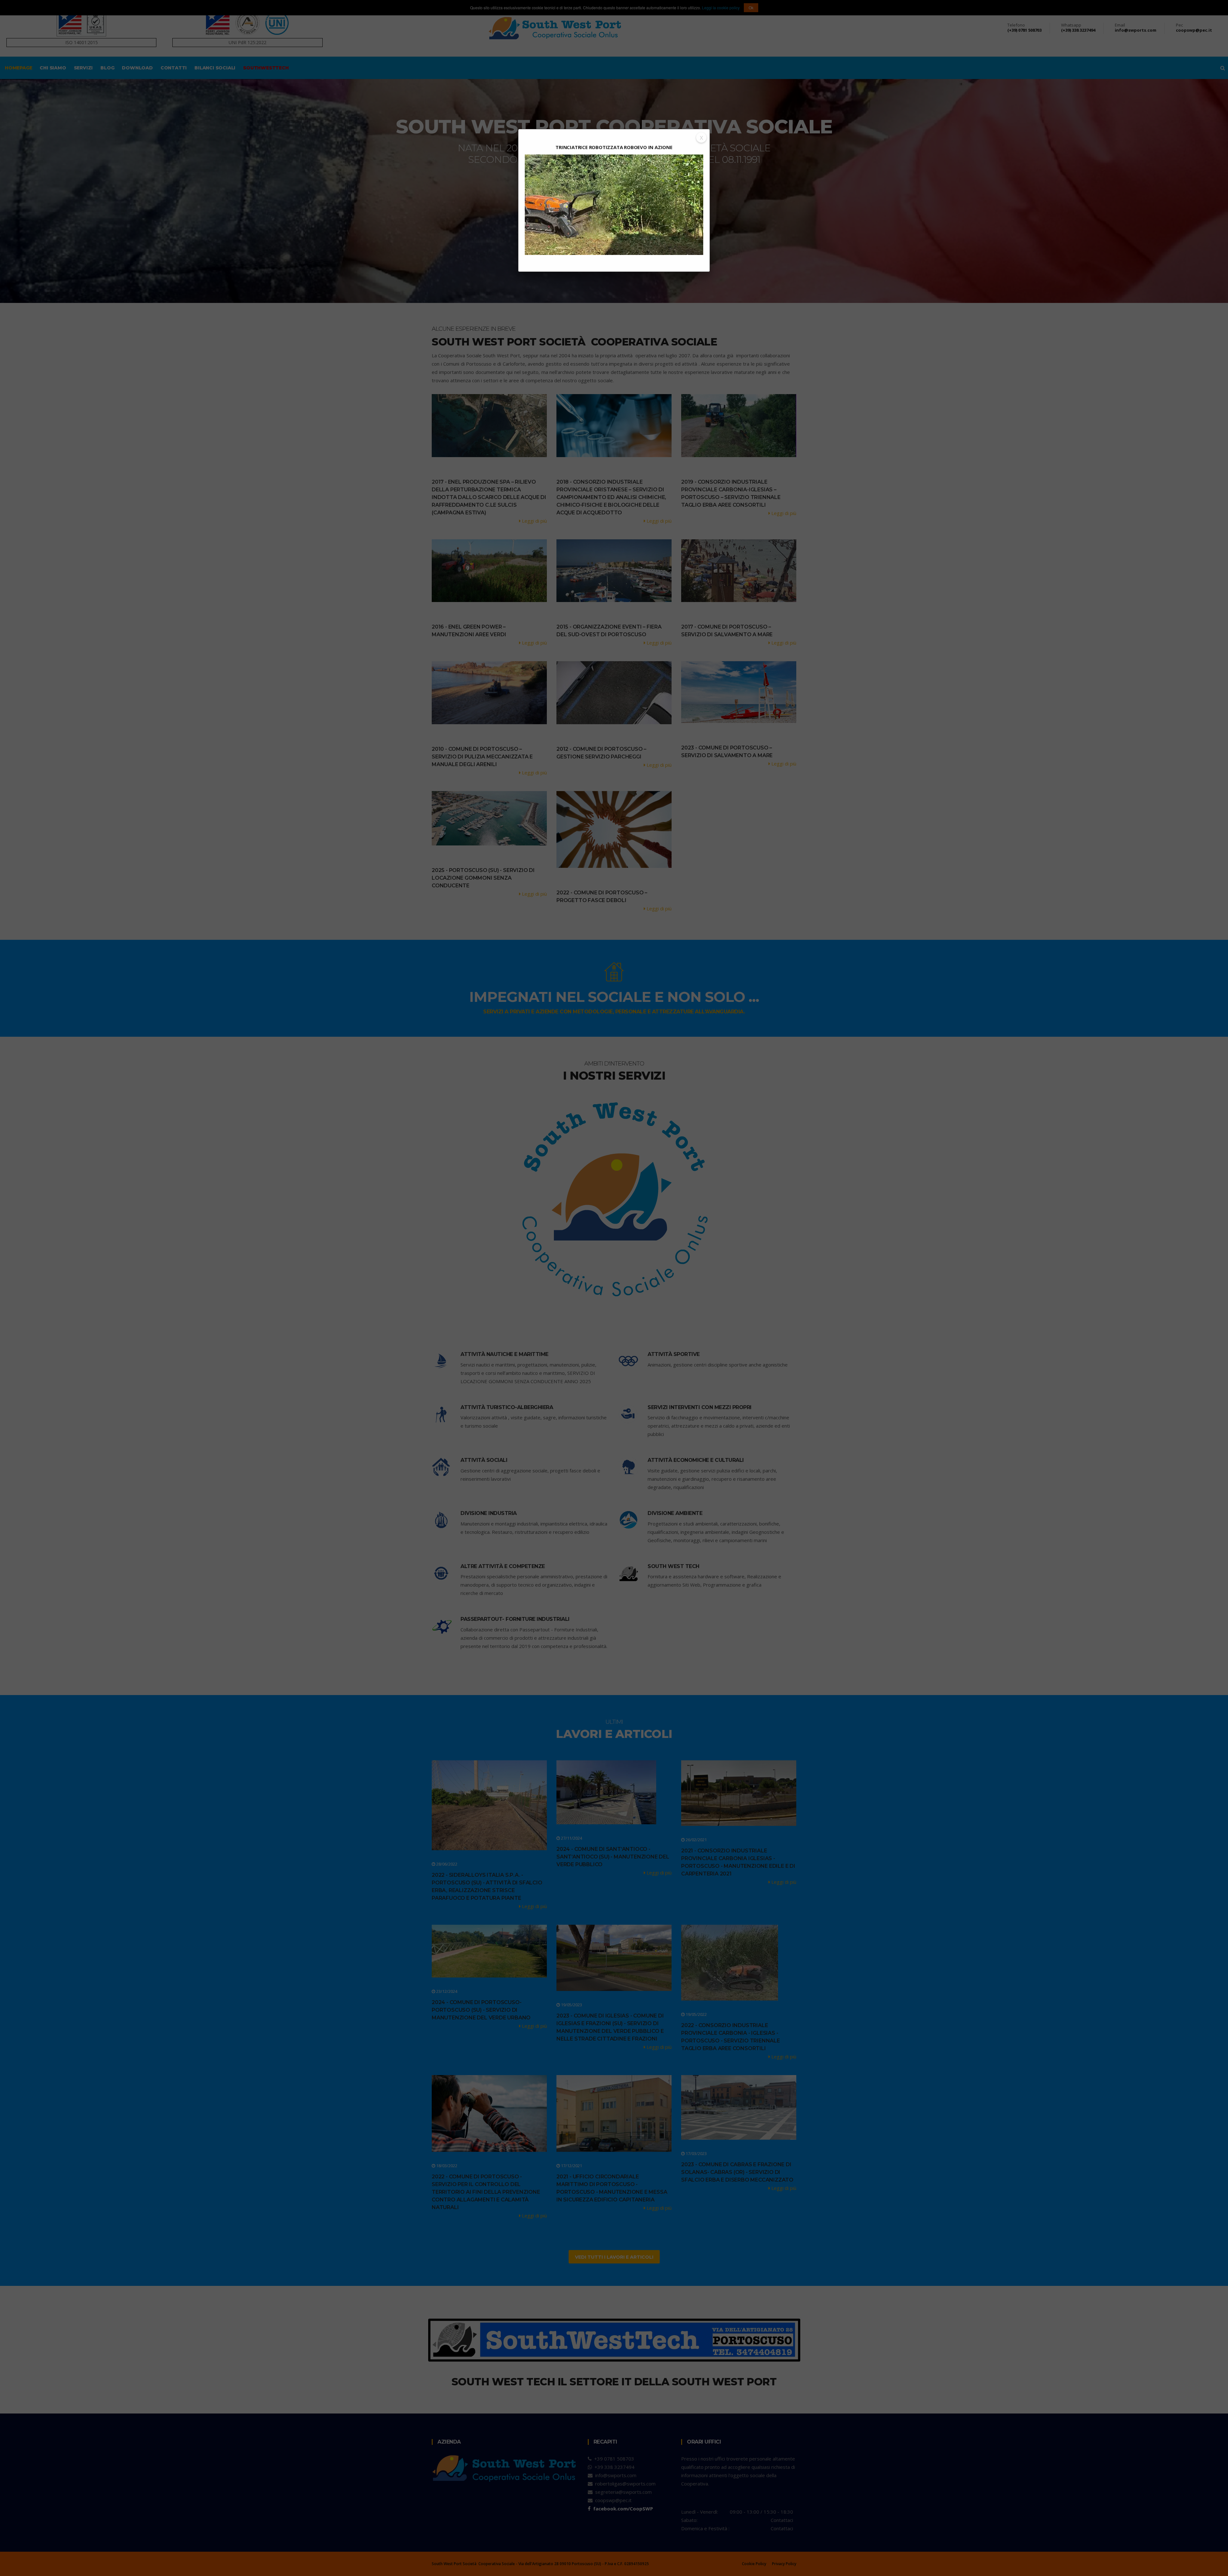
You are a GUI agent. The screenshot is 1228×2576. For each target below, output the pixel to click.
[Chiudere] (701, 138)
